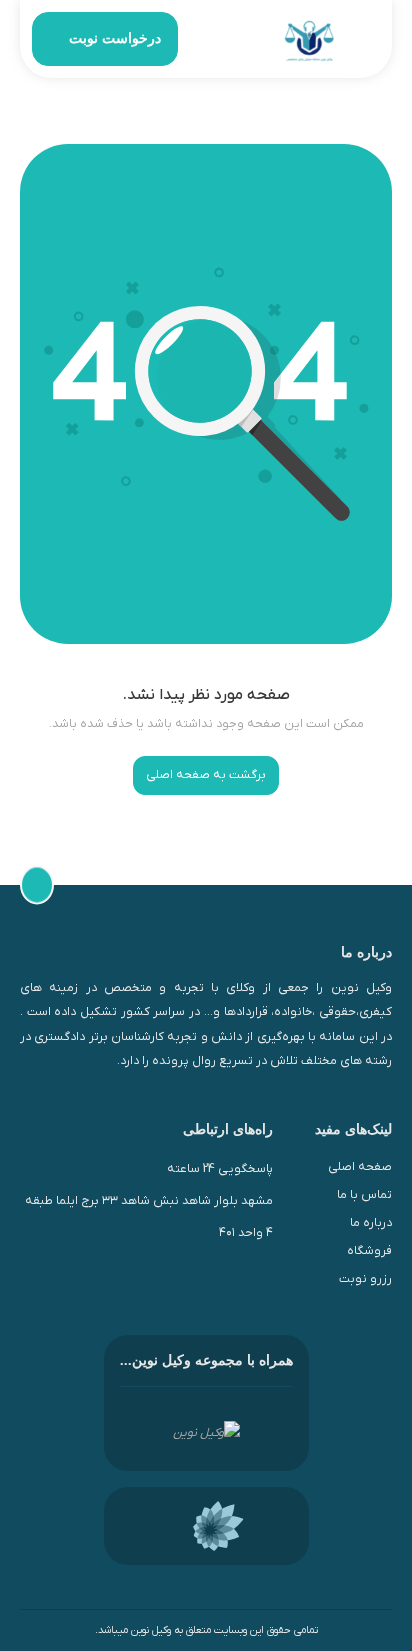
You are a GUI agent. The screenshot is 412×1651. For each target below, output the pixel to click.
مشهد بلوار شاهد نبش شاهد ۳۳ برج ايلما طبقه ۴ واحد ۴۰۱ (149, 1217)
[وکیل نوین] (309, 39)
